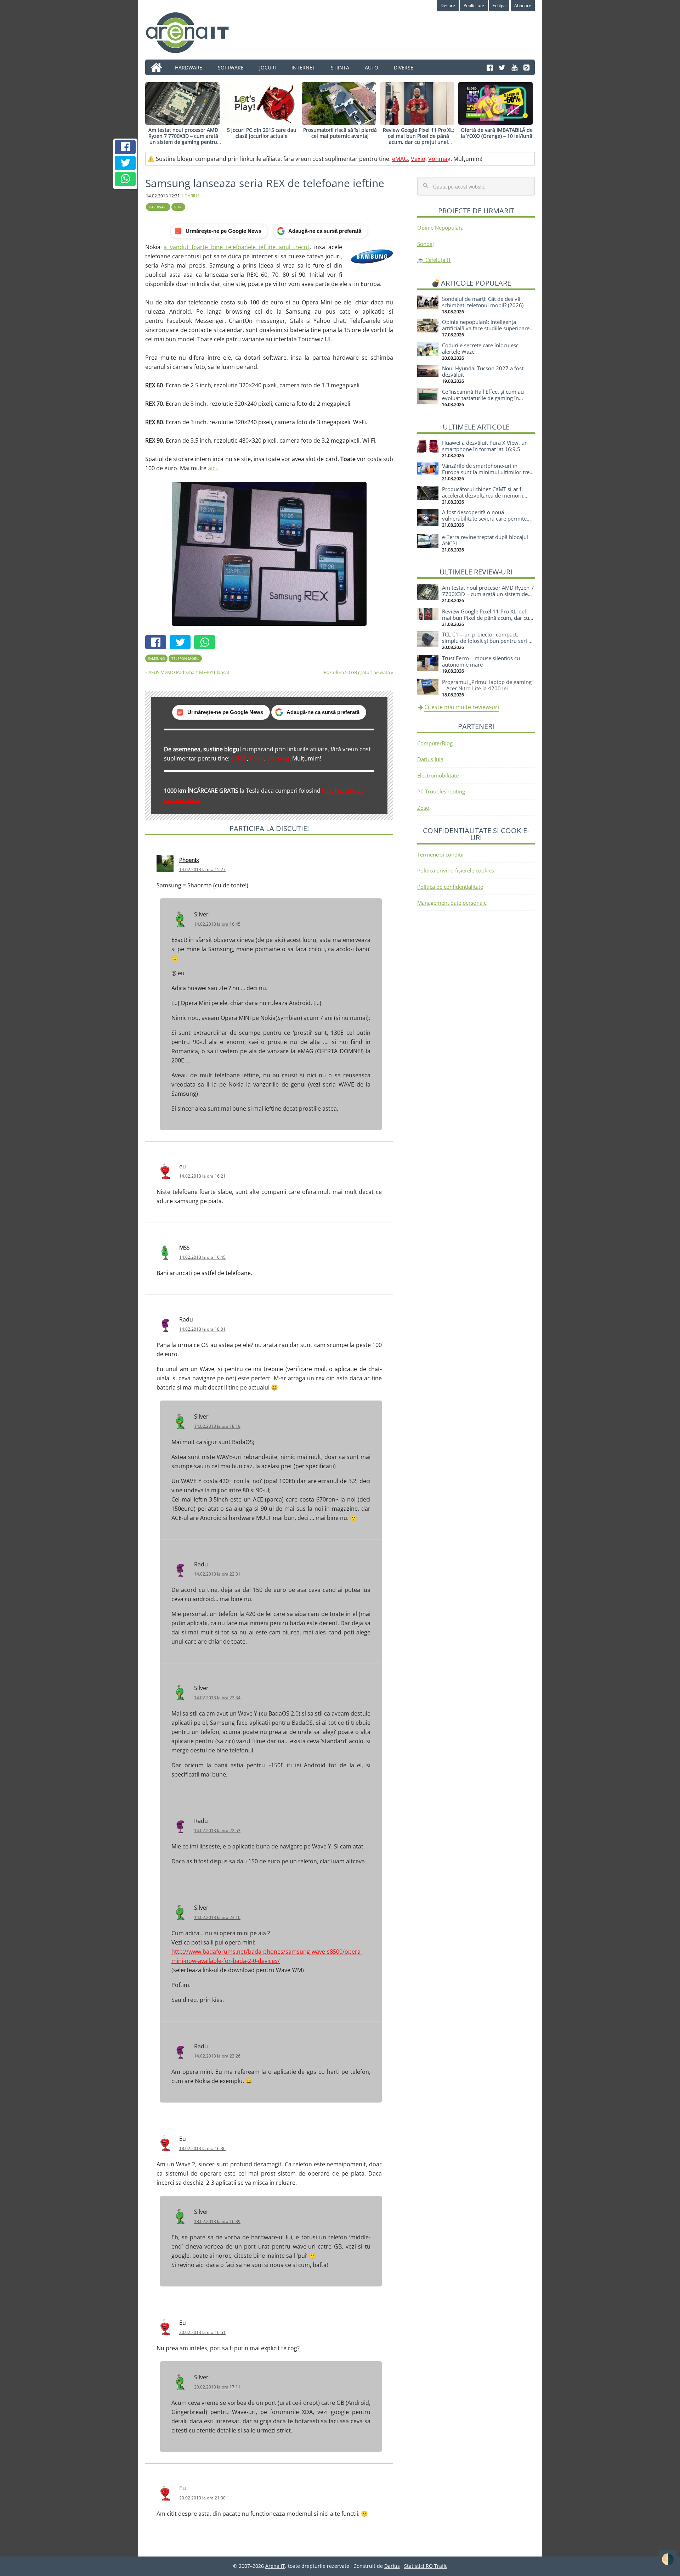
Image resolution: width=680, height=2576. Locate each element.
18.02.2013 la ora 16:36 (202, 2148)
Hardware (158, 207)
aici (212, 468)
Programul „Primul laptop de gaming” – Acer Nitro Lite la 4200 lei (488, 685)
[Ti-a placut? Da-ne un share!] (125, 147)
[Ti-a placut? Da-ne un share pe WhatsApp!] (125, 179)
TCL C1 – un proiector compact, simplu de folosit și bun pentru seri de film (488, 641)
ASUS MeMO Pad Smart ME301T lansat (189, 672)
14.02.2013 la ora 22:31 (217, 1574)
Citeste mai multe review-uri (462, 707)
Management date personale (452, 903)
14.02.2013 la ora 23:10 (217, 1917)
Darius (392, 2566)
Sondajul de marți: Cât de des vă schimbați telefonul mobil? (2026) (483, 302)
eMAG (400, 159)
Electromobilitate (438, 775)
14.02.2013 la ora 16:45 (217, 924)
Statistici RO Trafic (426, 2566)
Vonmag (439, 159)
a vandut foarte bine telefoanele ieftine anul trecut (237, 247)
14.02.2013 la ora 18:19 (217, 1426)
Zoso (423, 808)
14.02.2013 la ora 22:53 (217, 1831)
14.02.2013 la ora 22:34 (217, 1698)
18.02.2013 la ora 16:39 (217, 2221)
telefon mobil (185, 658)
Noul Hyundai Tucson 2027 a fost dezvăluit (483, 371)
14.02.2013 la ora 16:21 (202, 1176)
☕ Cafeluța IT (434, 260)
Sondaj (426, 244)
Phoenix (189, 860)
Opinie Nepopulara (440, 228)
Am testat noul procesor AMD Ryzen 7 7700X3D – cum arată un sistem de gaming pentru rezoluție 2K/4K (183, 139)
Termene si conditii (440, 854)
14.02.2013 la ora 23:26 (217, 2056)
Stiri (178, 207)
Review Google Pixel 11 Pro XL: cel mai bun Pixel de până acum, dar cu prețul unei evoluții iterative (418, 139)
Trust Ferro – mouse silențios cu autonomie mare (481, 661)
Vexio (418, 159)
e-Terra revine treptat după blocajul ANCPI (485, 540)
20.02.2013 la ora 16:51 (202, 2332)
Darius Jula (430, 759)
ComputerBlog (435, 743)
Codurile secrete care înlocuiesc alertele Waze (480, 348)
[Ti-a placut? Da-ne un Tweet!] (125, 163)
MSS (184, 1247)
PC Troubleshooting (441, 791)
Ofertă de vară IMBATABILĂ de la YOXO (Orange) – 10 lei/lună (497, 133)
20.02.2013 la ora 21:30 (202, 2498)
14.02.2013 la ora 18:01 (202, 1329)
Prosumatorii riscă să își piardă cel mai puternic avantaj (340, 133)
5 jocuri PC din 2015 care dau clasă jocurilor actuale (262, 133)
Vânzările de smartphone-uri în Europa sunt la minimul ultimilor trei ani (486, 472)
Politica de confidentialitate (450, 887)
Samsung (156, 658)
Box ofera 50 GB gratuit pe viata (357, 672)
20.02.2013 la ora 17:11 (217, 2387)
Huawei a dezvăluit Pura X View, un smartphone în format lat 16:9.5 (485, 446)
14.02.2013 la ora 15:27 (202, 869)
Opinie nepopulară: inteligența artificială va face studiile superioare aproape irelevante (486, 328)
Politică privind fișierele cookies (456, 870)
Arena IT (193, 33)
